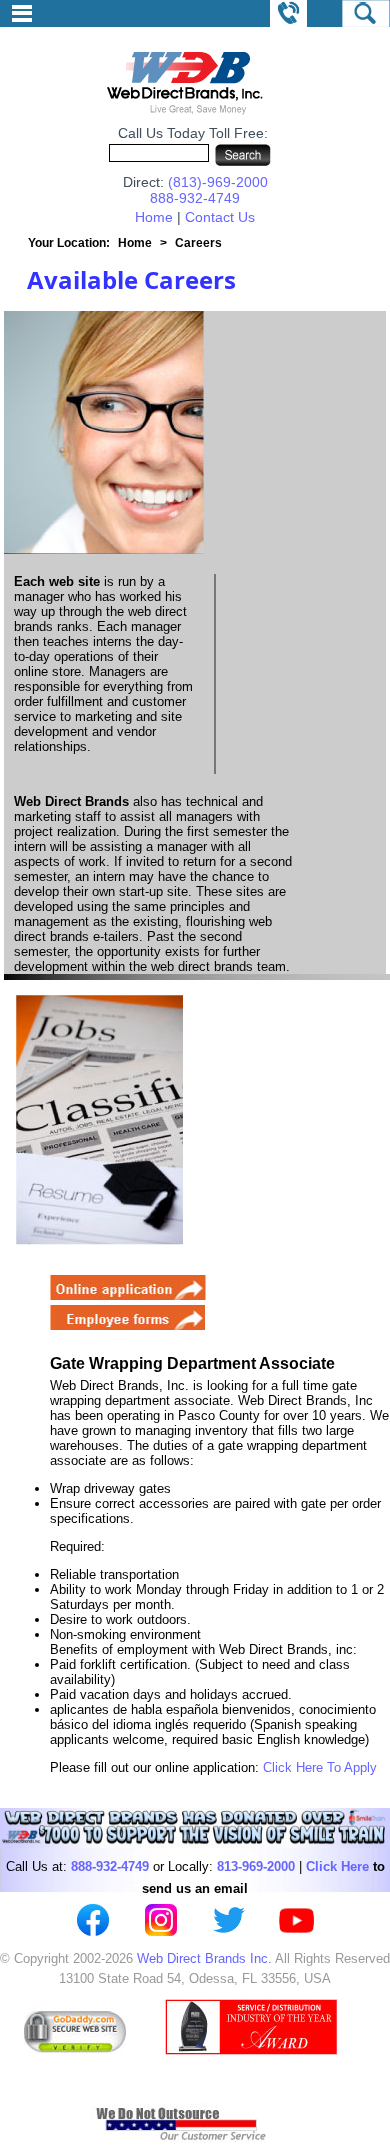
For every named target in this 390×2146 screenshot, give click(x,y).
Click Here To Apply (320, 1767)
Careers (198, 243)
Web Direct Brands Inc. (204, 1958)
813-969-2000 (256, 1866)
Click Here (337, 1866)
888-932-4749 (195, 198)
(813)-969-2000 (218, 182)
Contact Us (220, 217)
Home (154, 217)
